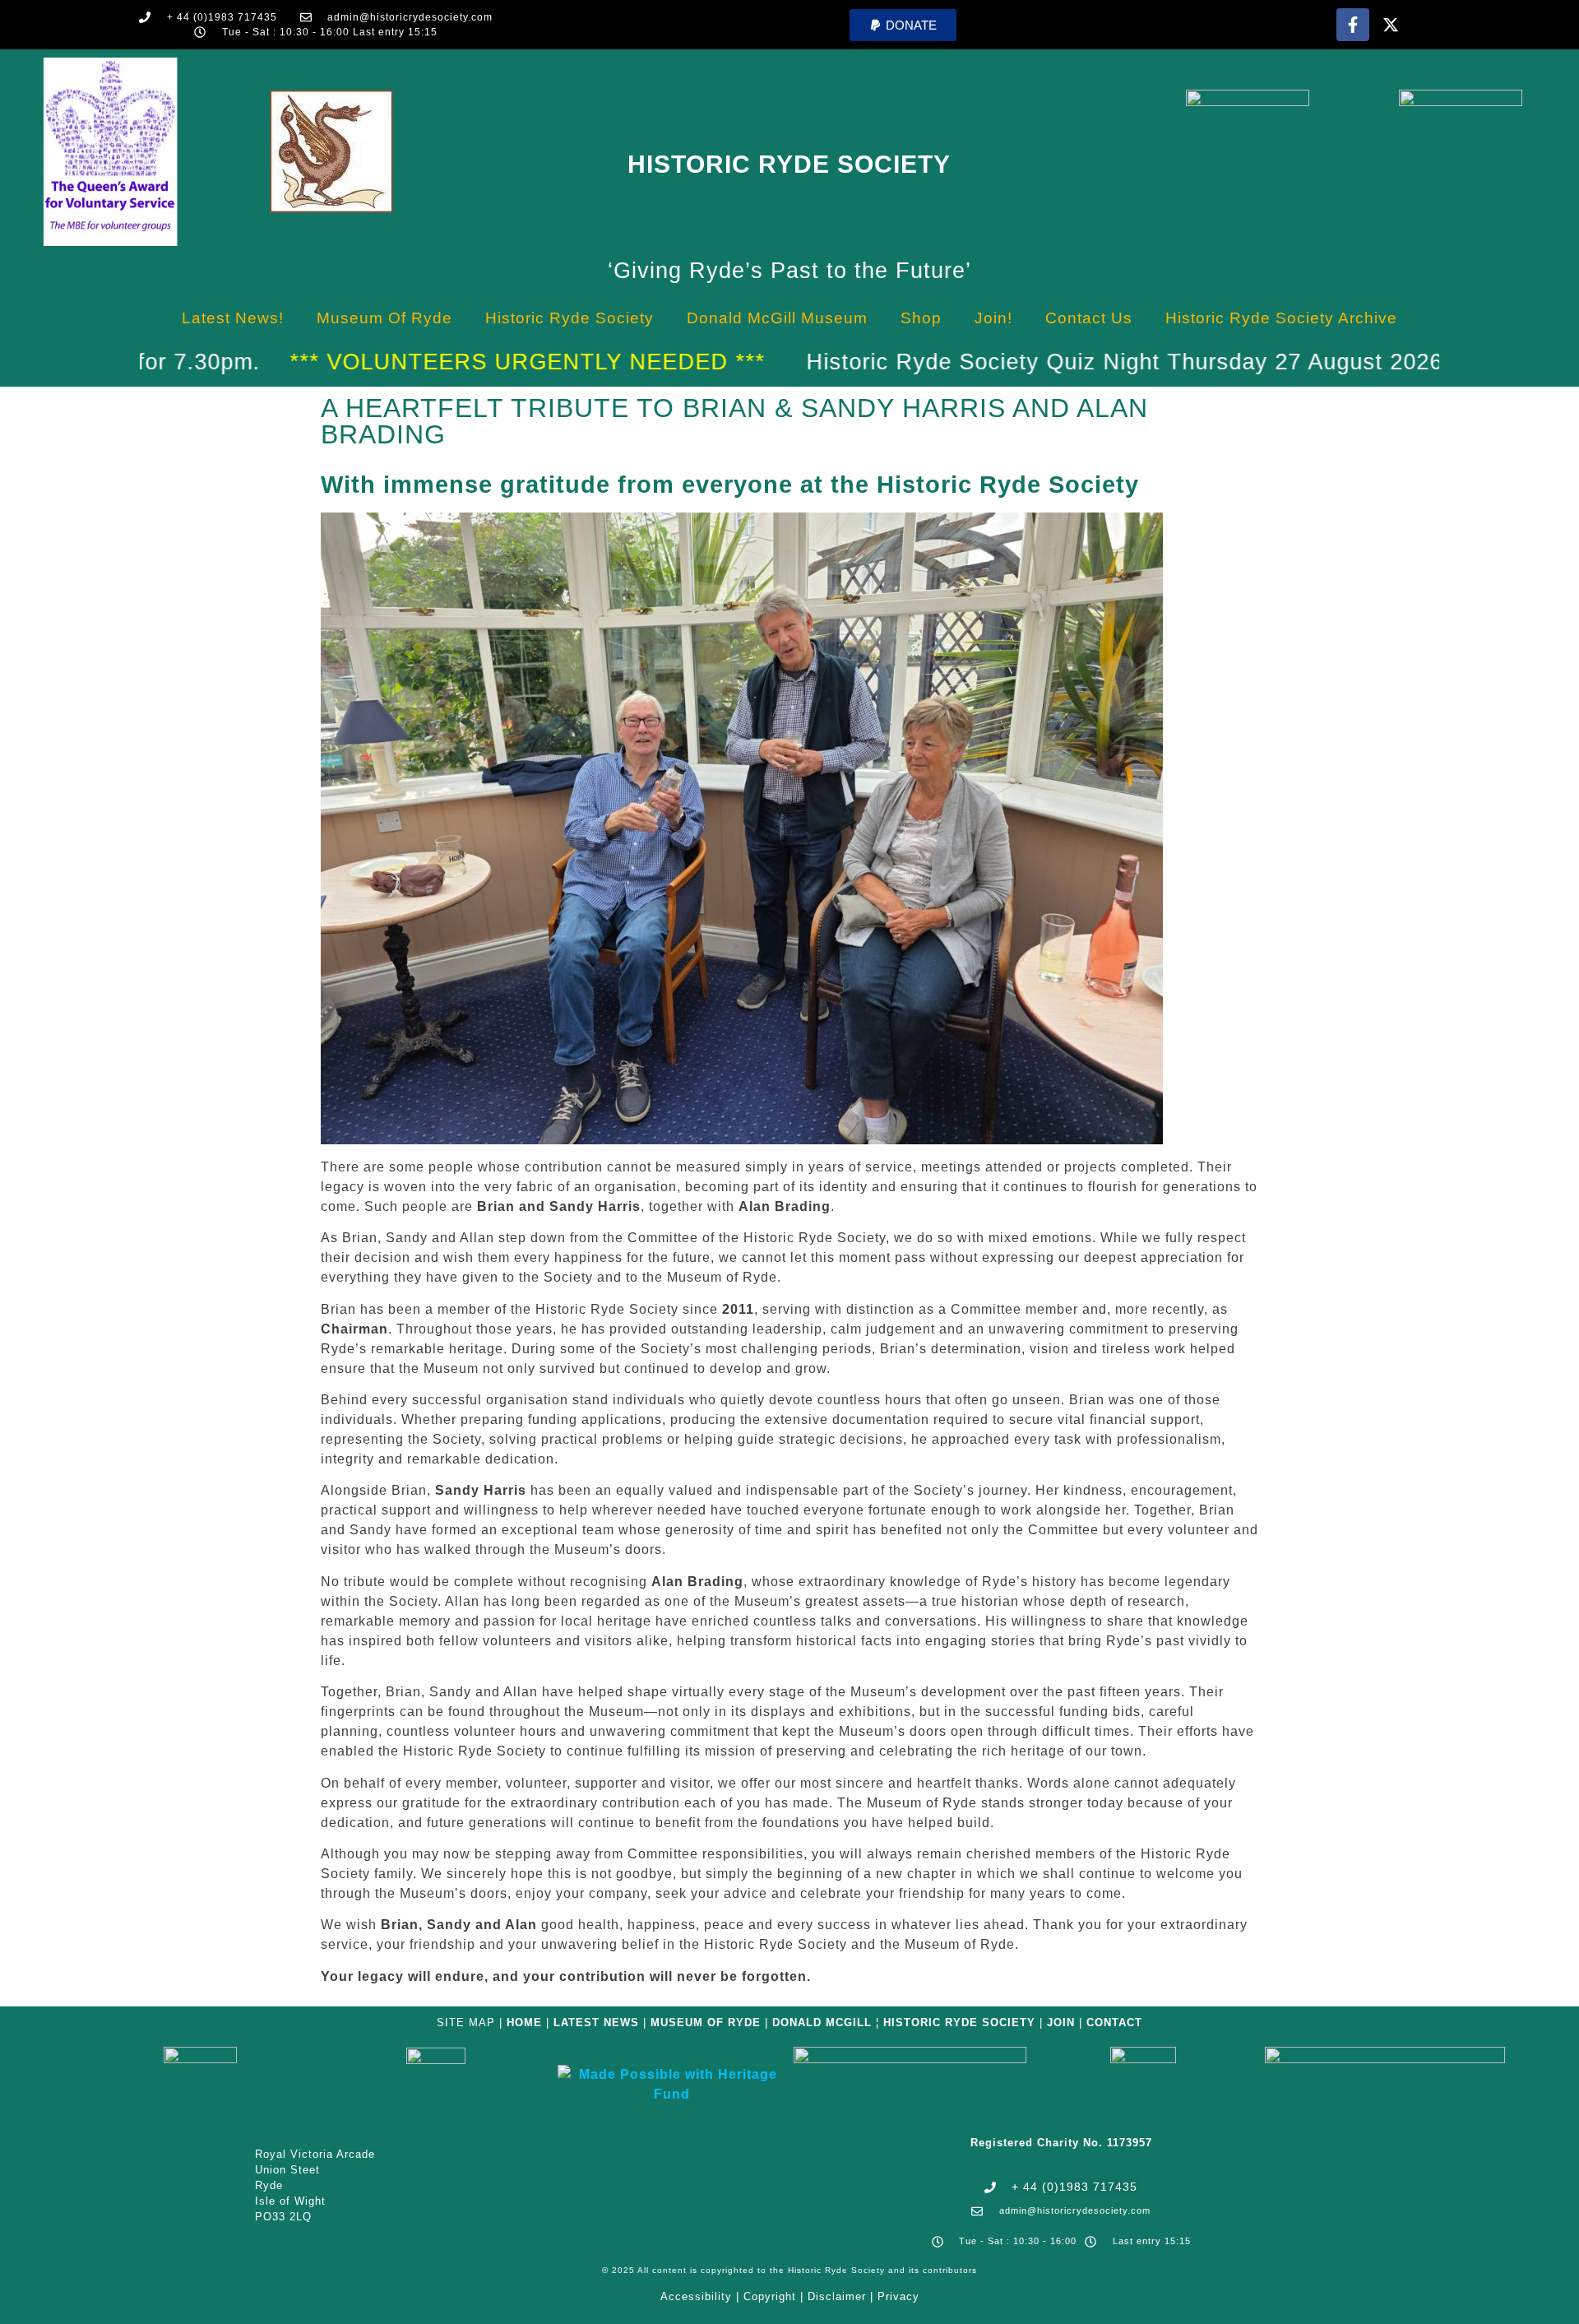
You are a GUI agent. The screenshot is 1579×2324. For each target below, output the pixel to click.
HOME (524, 2022)
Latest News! (233, 318)
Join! (993, 318)
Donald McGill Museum (777, 318)
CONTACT (1114, 2022)
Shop (921, 318)
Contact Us (1089, 318)
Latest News (596, 2022)
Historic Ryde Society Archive (1281, 318)
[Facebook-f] (1353, 25)
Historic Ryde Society (789, 164)
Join (1061, 2022)
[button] (903, 25)
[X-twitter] (1391, 25)
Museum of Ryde (384, 318)
